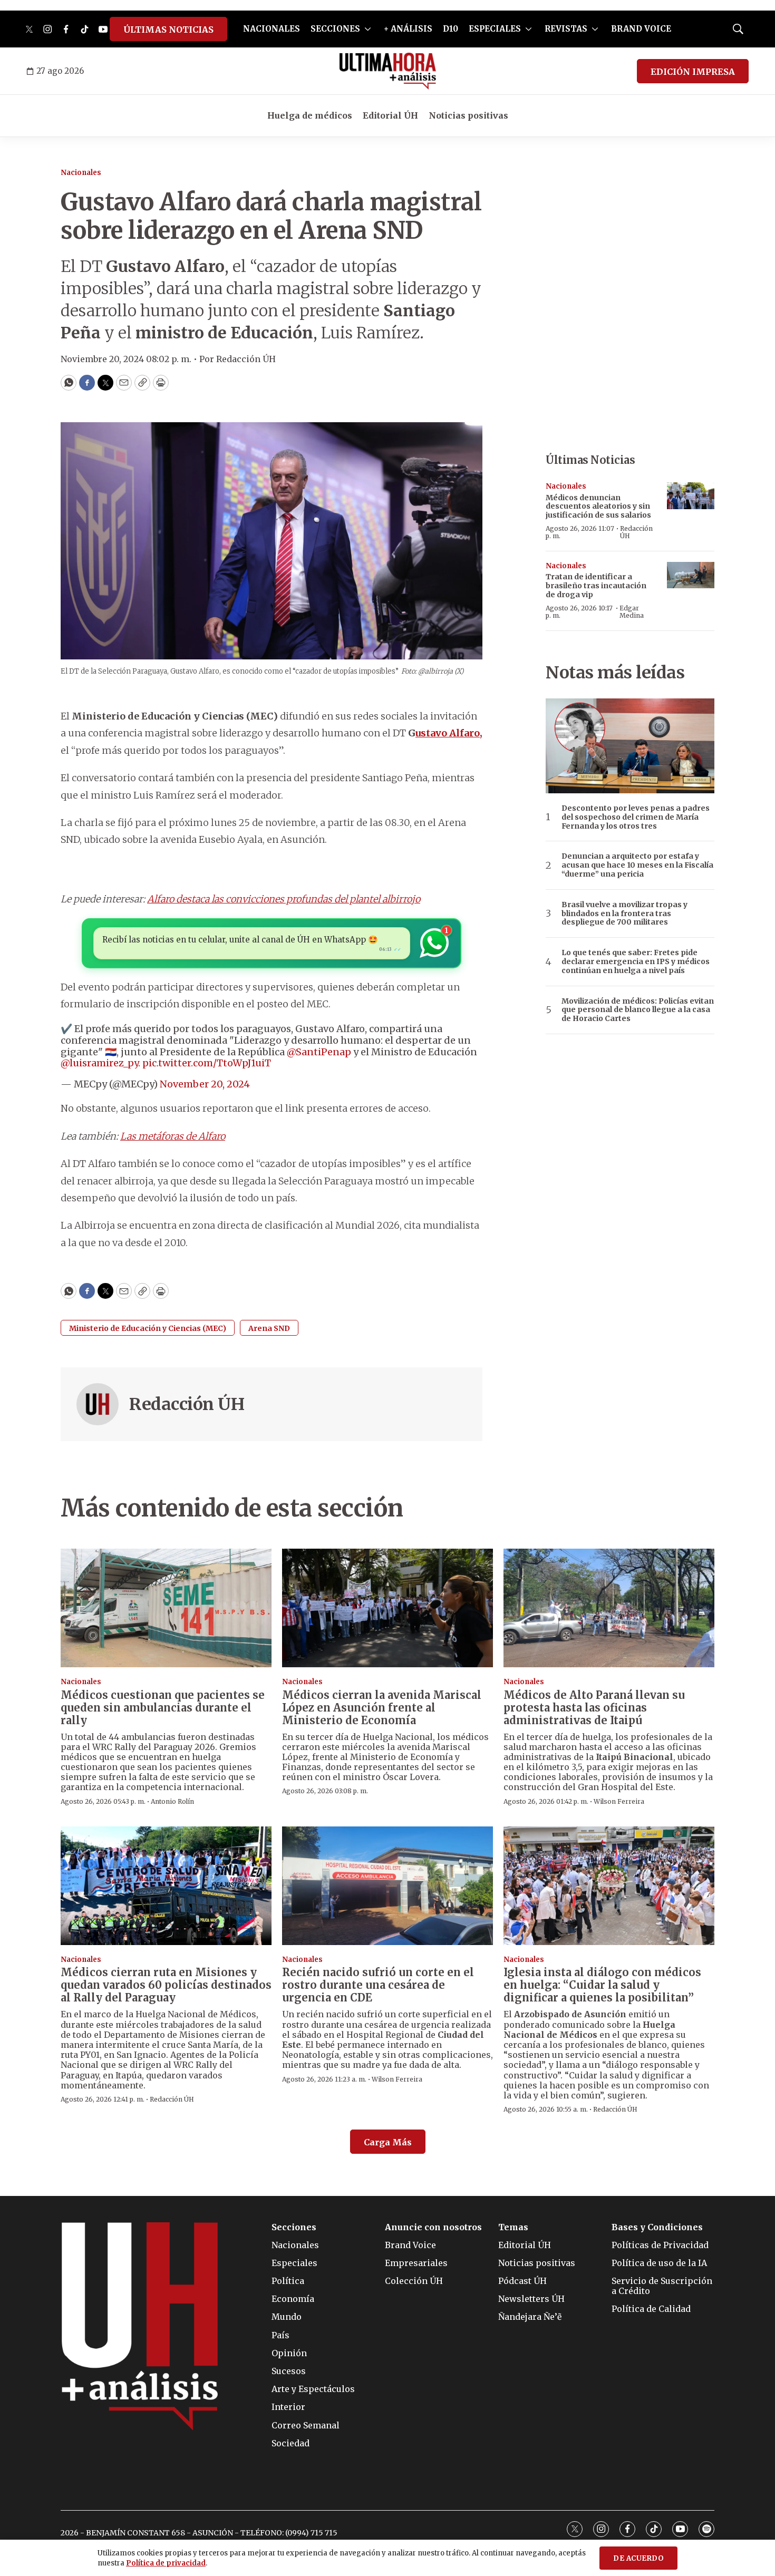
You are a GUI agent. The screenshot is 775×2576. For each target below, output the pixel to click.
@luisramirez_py (99, 1063)
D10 (451, 29)
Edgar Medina (632, 612)
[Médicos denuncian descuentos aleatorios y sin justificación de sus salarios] (691, 496)
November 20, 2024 (205, 1084)
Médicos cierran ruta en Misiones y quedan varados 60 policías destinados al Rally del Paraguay (166, 1985)
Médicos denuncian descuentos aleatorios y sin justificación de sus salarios (598, 507)
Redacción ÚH (187, 1404)
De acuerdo (638, 2558)
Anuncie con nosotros (433, 2227)
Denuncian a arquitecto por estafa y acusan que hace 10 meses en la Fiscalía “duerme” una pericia (637, 865)
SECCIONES (335, 29)
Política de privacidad (166, 2563)
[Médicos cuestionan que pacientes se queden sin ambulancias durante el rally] (166, 1608)
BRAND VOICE (641, 29)
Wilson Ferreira (619, 1801)
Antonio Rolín (172, 1801)
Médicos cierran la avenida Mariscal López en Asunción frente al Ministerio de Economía (382, 1708)
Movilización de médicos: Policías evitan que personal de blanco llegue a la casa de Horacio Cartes (638, 1010)
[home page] (388, 71)
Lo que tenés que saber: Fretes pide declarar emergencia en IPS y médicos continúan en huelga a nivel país (636, 961)
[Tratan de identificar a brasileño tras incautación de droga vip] (691, 575)
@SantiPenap (319, 1052)
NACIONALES (272, 29)
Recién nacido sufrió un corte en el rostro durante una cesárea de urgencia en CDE (378, 1985)
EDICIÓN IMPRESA (693, 72)
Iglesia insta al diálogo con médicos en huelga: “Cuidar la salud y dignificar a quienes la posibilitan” (602, 1985)
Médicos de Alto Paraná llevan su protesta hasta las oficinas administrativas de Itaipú (594, 1708)
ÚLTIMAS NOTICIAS (168, 30)
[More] (368, 29)
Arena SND (269, 1328)
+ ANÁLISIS (408, 29)
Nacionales (81, 173)
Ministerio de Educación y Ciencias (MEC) (148, 1328)
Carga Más (388, 2142)
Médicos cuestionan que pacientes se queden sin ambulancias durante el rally (163, 1708)
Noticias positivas (468, 115)
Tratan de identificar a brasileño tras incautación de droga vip (596, 586)
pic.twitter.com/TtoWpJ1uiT (207, 1063)
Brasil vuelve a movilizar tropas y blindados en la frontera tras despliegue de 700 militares (624, 913)
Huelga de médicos (310, 115)
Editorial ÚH (390, 115)
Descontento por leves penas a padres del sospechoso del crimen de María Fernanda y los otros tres (636, 817)
